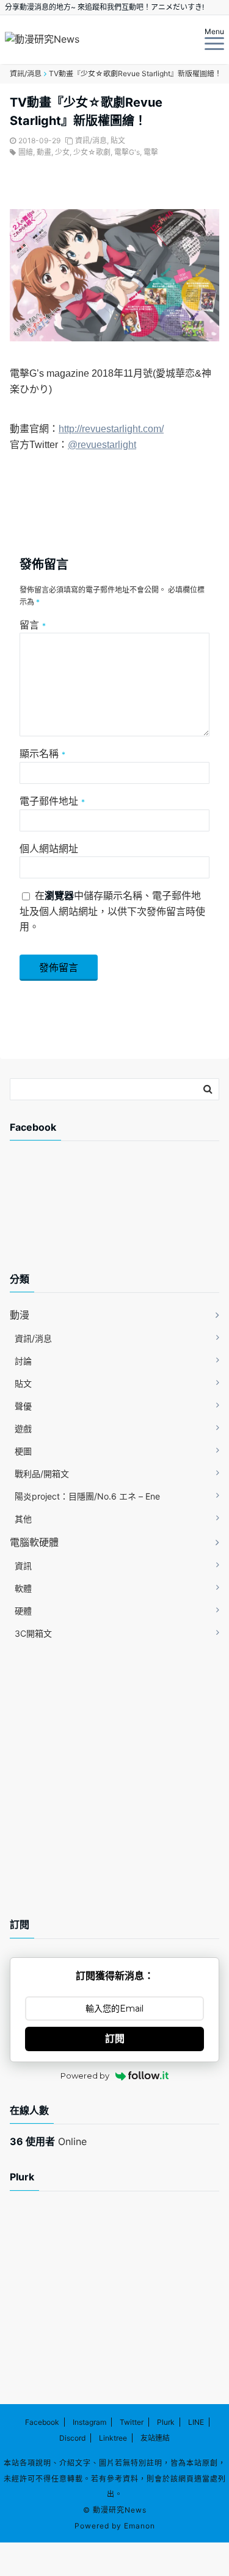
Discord (72, 2438)
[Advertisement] (107, 1217)
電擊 (151, 152)
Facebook (42, 2422)
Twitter (132, 2422)
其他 (23, 1519)
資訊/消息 (91, 141)
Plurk (166, 2422)
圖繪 (26, 152)
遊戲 (23, 1429)
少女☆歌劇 (92, 152)
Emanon (140, 2526)
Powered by (85, 2076)
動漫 (20, 1315)
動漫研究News (120, 2510)
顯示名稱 (42, 753)
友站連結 (155, 2438)
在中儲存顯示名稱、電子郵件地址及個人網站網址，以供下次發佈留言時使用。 (112, 911)
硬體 (23, 1611)
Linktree (113, 2438)
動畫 (44, 152)
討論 (23, 1361)
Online (48, 2141)
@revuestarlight (102, 445)
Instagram (89, 2422)
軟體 (23, 1588)
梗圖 (23, 1451)
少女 (62, 152)
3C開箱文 (33, 1633)
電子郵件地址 (52, 801)
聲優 (23, 1406)
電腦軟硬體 (34, 1542)
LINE (196, 2422)
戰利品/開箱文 (42, 1474)
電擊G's (127, 152)
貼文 (118, 141)
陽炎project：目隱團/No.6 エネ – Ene (87, 1496)
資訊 (23, 1566)
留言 (33, 625)
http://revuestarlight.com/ (111, 429)
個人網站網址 (49, 849)
